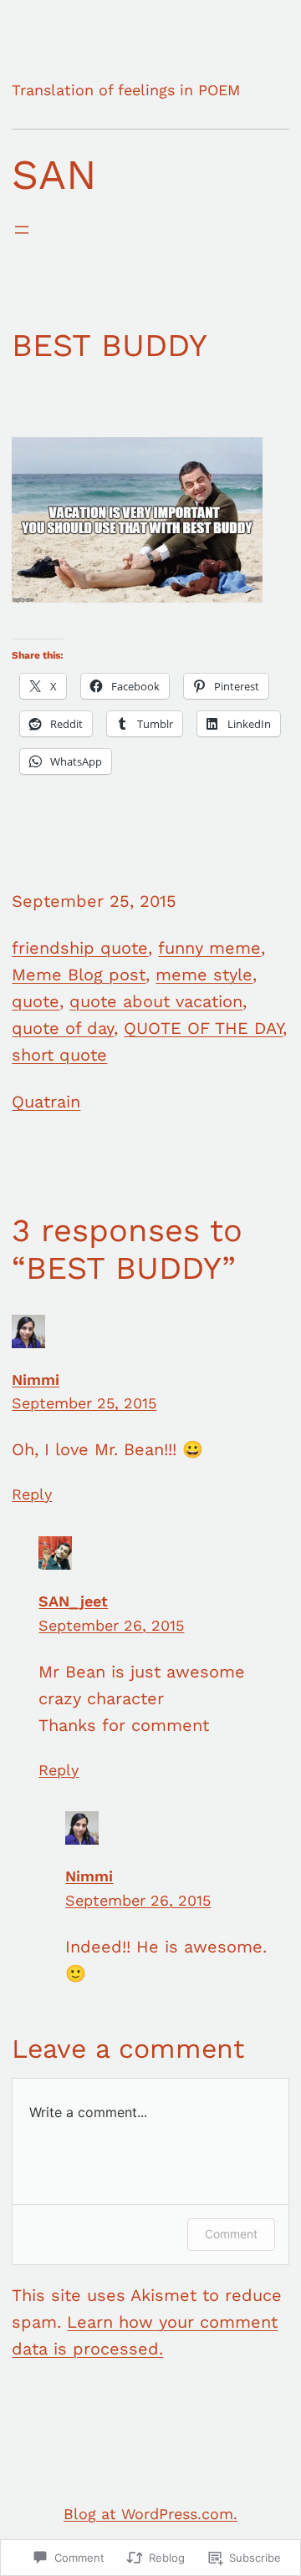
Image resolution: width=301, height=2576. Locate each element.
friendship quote (80, 948)
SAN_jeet (73, 1601)
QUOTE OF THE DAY (203, 1028)
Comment (231, 2234)
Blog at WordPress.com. (150, 2514)
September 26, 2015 (111, 1625)
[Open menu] (22, 230)
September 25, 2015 (84, 1403)
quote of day (63, 1028)
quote (36, 1001)
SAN (54, 174)
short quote (59, 1055)
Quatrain (46, 1102)
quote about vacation (156, 1001)
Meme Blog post (79, 975)
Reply (32, 1494)
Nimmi (36, 1380)
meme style (204, 975)
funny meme (209, 948)
